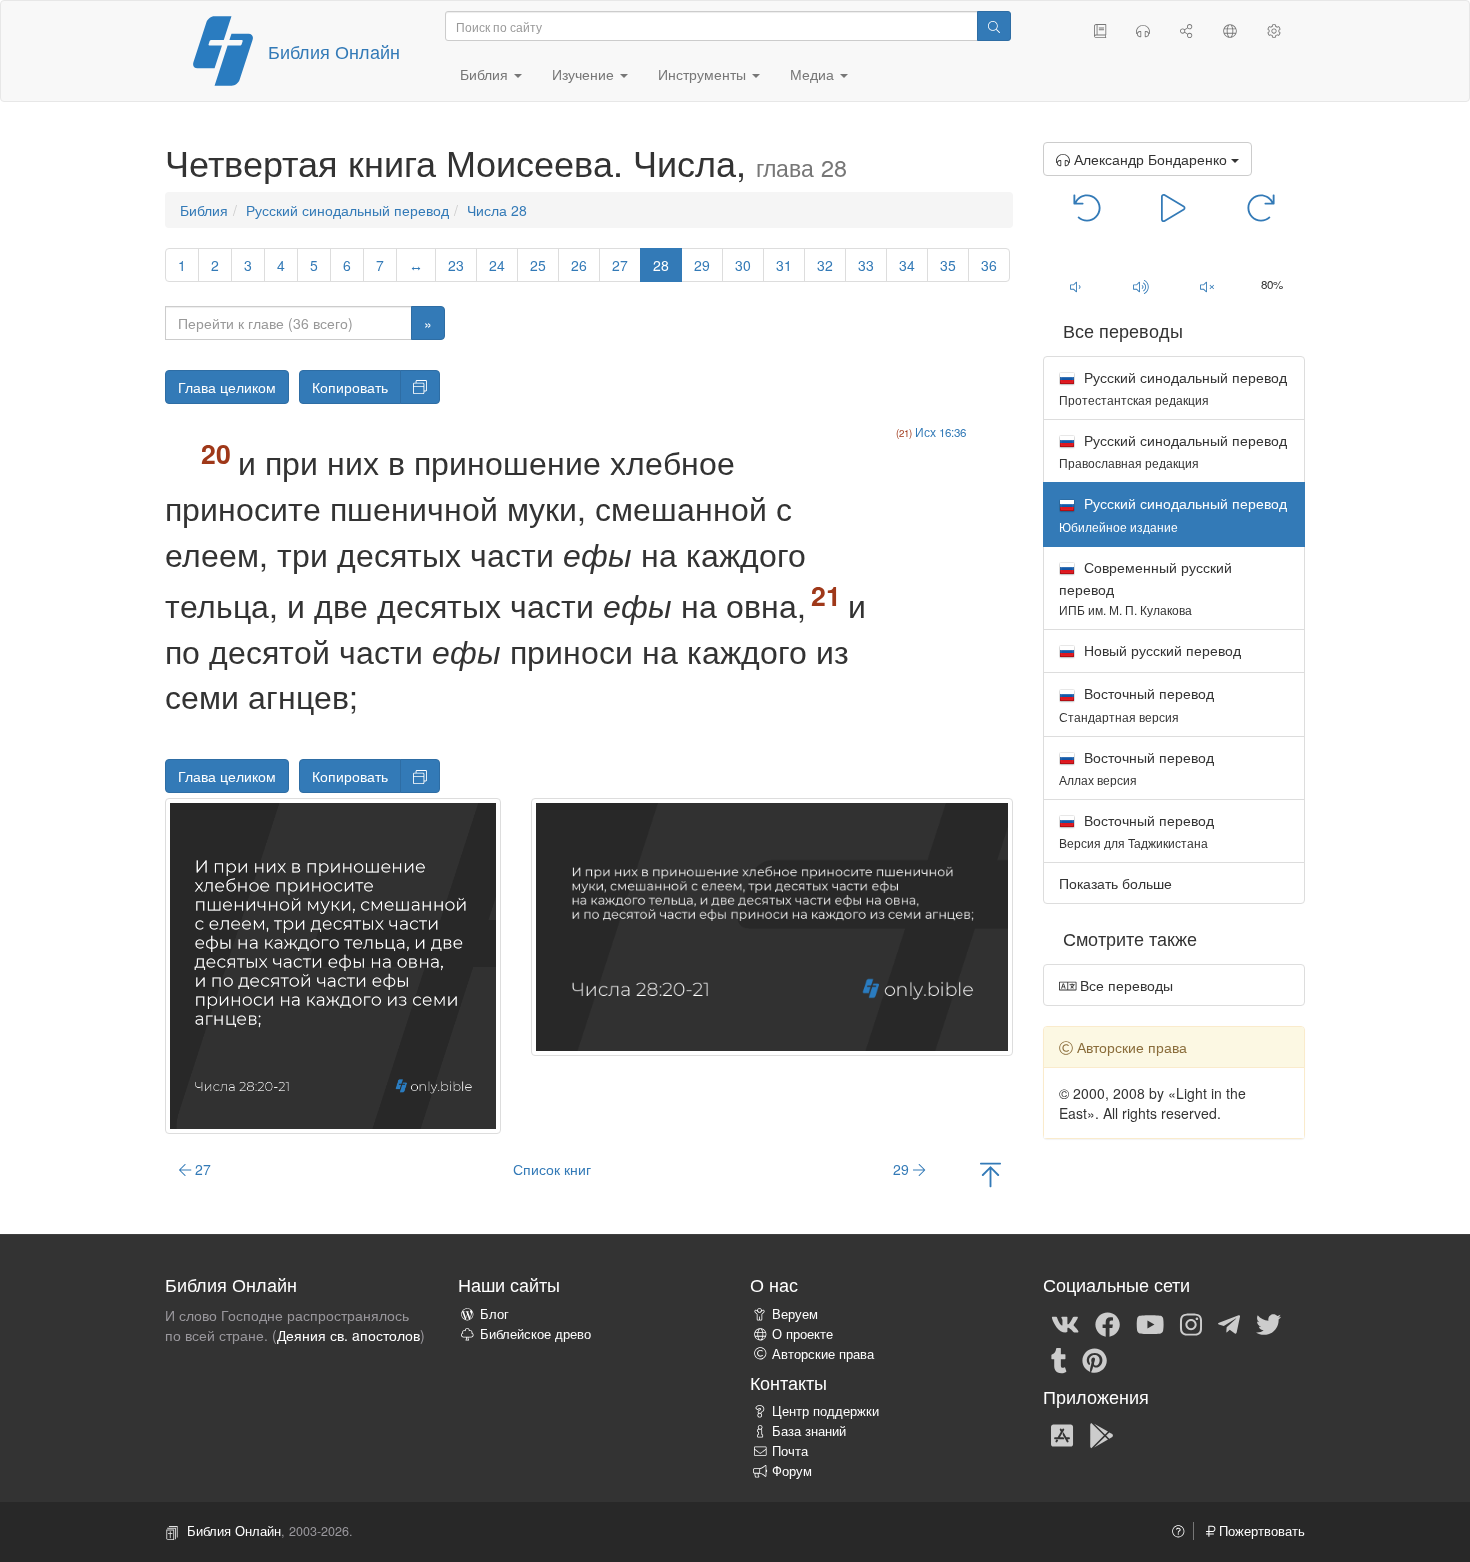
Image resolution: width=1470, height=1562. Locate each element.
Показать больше (1115, 883)
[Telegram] (1229, 1323)
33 (866, 265)
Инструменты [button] (704, 74)
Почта (790, 1451)
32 (825, 265)
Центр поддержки (825, 1411)
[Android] (1101, 1434)
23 (456, 265)
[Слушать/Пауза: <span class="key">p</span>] (1173, 206)
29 (702, 265)
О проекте (802, 1334)
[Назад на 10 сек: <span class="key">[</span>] (1087, 206)
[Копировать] (420, 387)
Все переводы (1124, 985)
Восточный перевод (1136, 703)
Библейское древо (535, 1334)
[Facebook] (1107, 1323)
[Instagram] (1191, 1323)
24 (497, 265)
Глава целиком (227, 387)
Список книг (552, 1169)
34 (907, 265)
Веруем (795, 1314)
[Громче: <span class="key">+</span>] (1141, 286)
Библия (204, 210)
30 (743, 265)
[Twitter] (1268, 1323)
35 (948, 265)
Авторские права (823, 1354)
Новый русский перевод (1160, 650)
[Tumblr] (1059, 1359)
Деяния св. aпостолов (348, 1335)
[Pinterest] (1094, 1359)
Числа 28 (497, 210)
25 (538, 265)
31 (784, 265)
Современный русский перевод (1145, 587)
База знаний (809, 1431)
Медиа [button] (814, 74)
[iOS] (1062, 1434)
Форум (792, 1471)
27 (620, 265)
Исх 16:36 (940, 432)
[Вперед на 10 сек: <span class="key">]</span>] (1260, 206)
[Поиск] (994, 26)
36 (989, 265)
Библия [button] (486, 74)
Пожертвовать (1260, 1531)
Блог (494, 1314)
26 (579, 265)
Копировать (350, 387)
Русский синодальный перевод (347, 210)
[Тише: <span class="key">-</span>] (1076, 286)
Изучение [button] (585, 74)
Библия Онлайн (334, 51)
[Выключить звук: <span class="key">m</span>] (1207, 286)
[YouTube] (1150, 1323)
